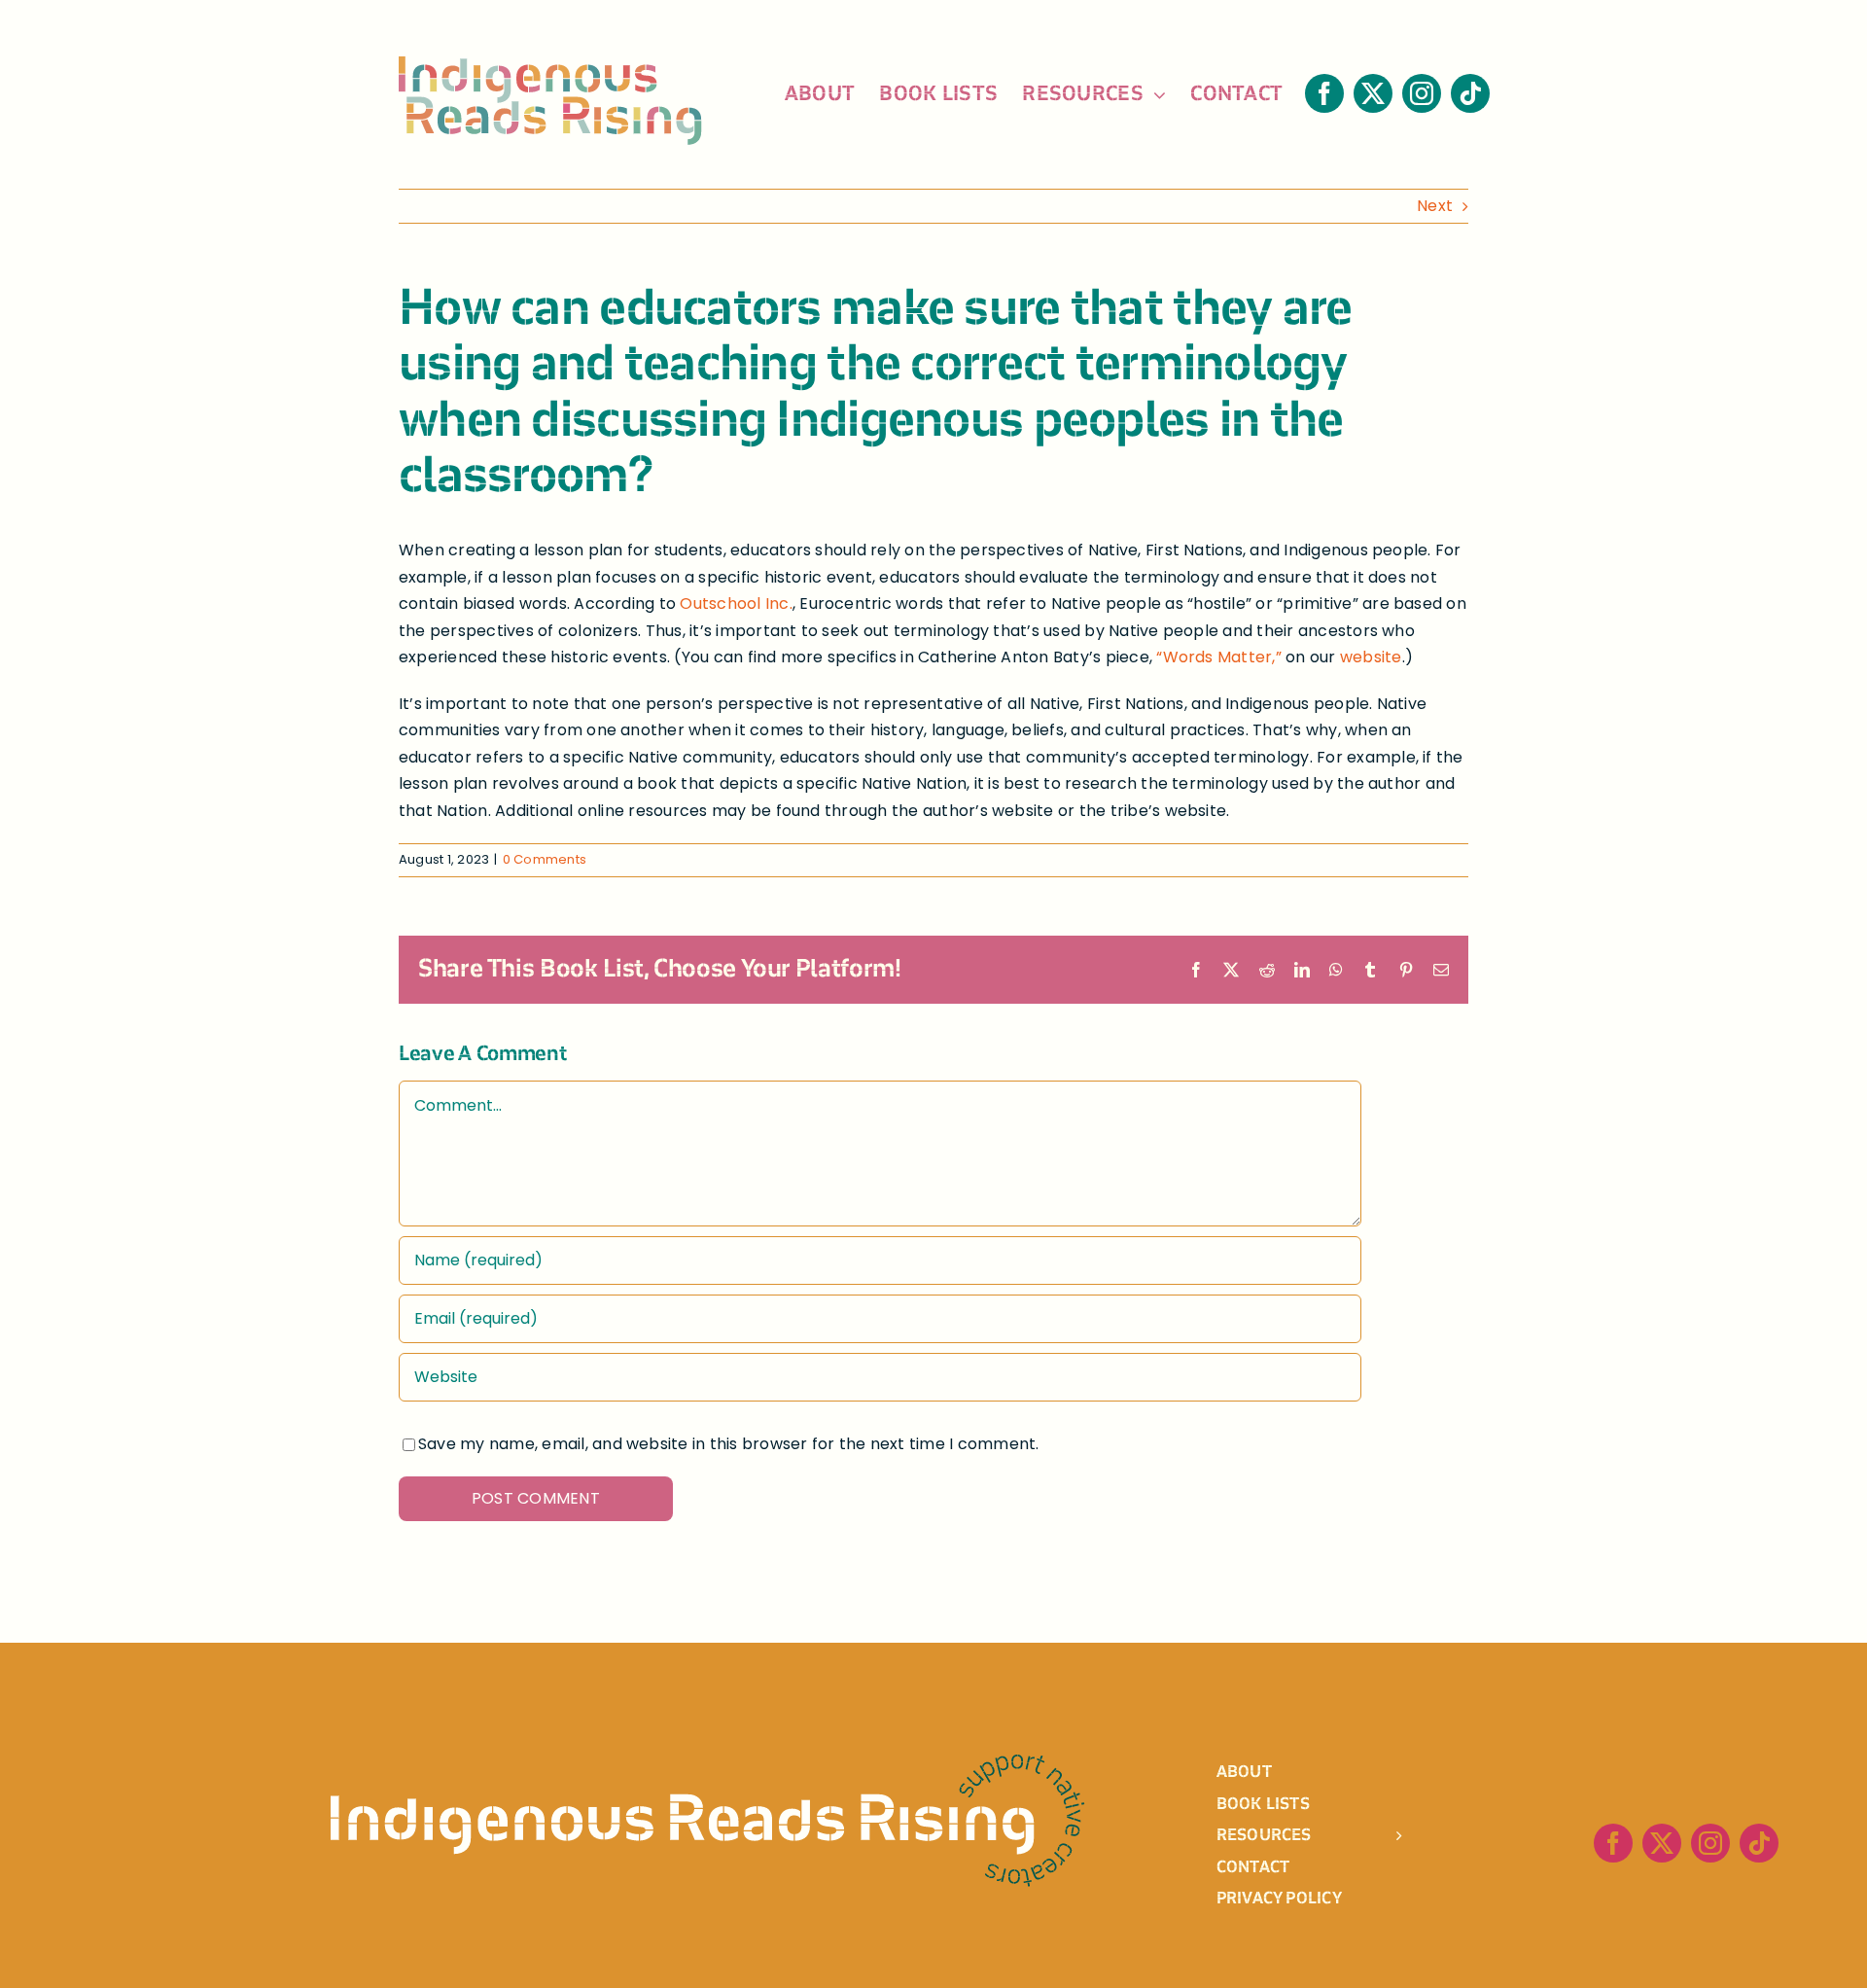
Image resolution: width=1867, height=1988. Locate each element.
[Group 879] (708, 1762)
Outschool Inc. (736, 603)
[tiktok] (1470, 93)
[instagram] (1422, 93)
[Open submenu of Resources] (1424, 1834)
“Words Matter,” (1221, 657)
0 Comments (545, 859)
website (1371, 657)
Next (1435, 206)
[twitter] (1373, 93)
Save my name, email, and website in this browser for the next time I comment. (728, 1444)
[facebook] (1324, 93)
